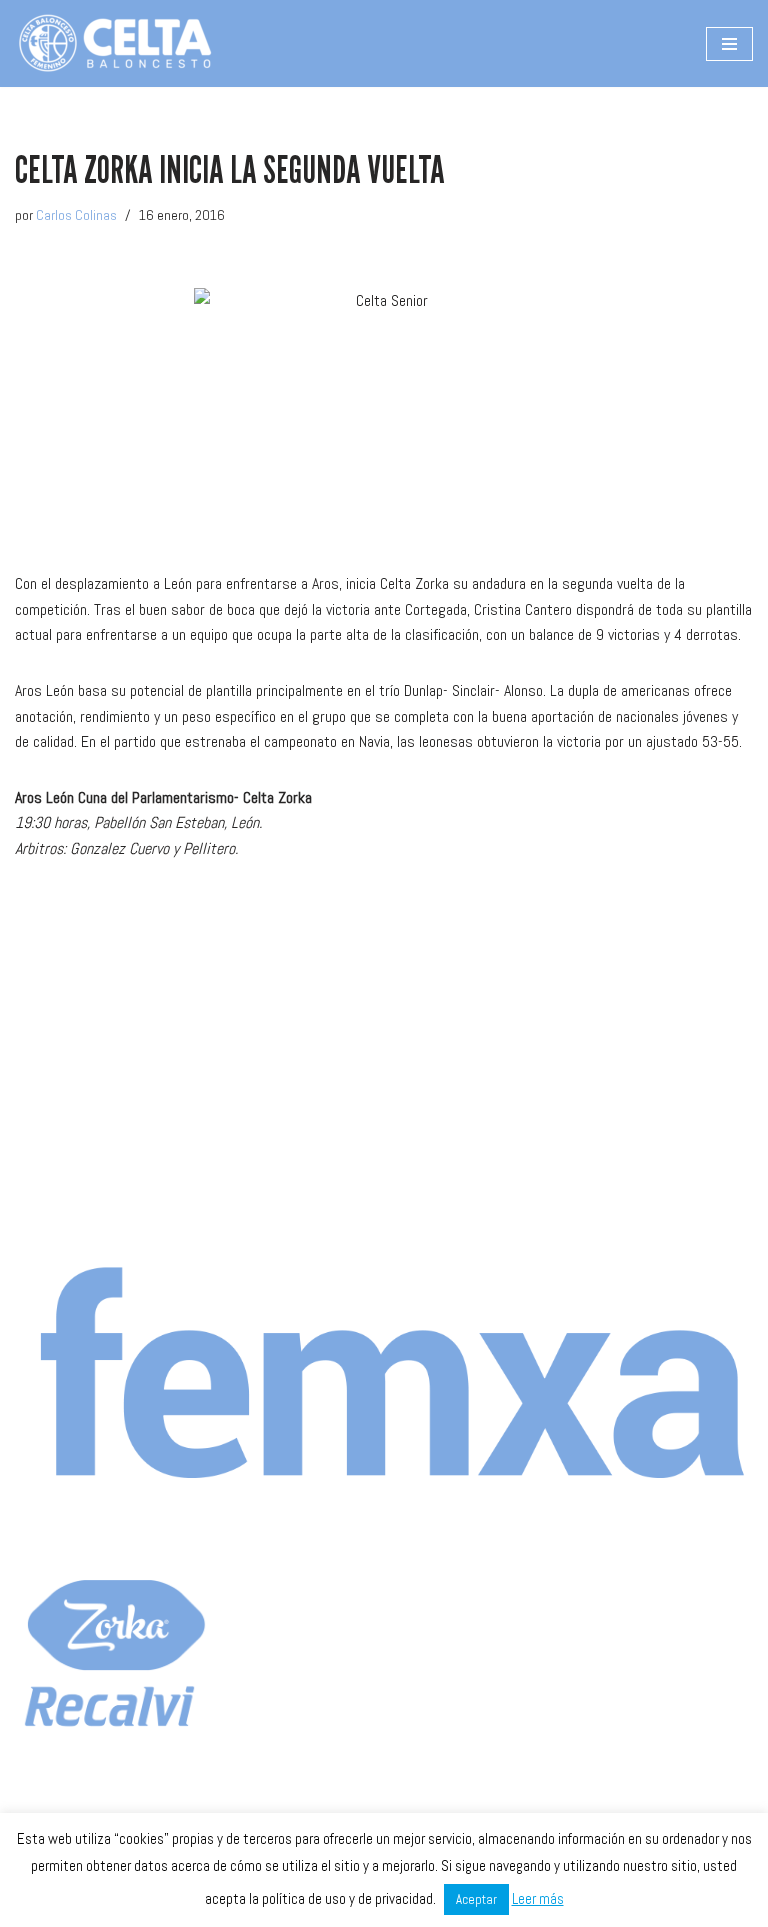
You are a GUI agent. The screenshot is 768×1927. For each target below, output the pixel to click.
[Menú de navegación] (729, 44)
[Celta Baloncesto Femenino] (115, 43)
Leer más (538, 1898)
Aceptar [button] (476, 1899)
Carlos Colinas (76, 215)
